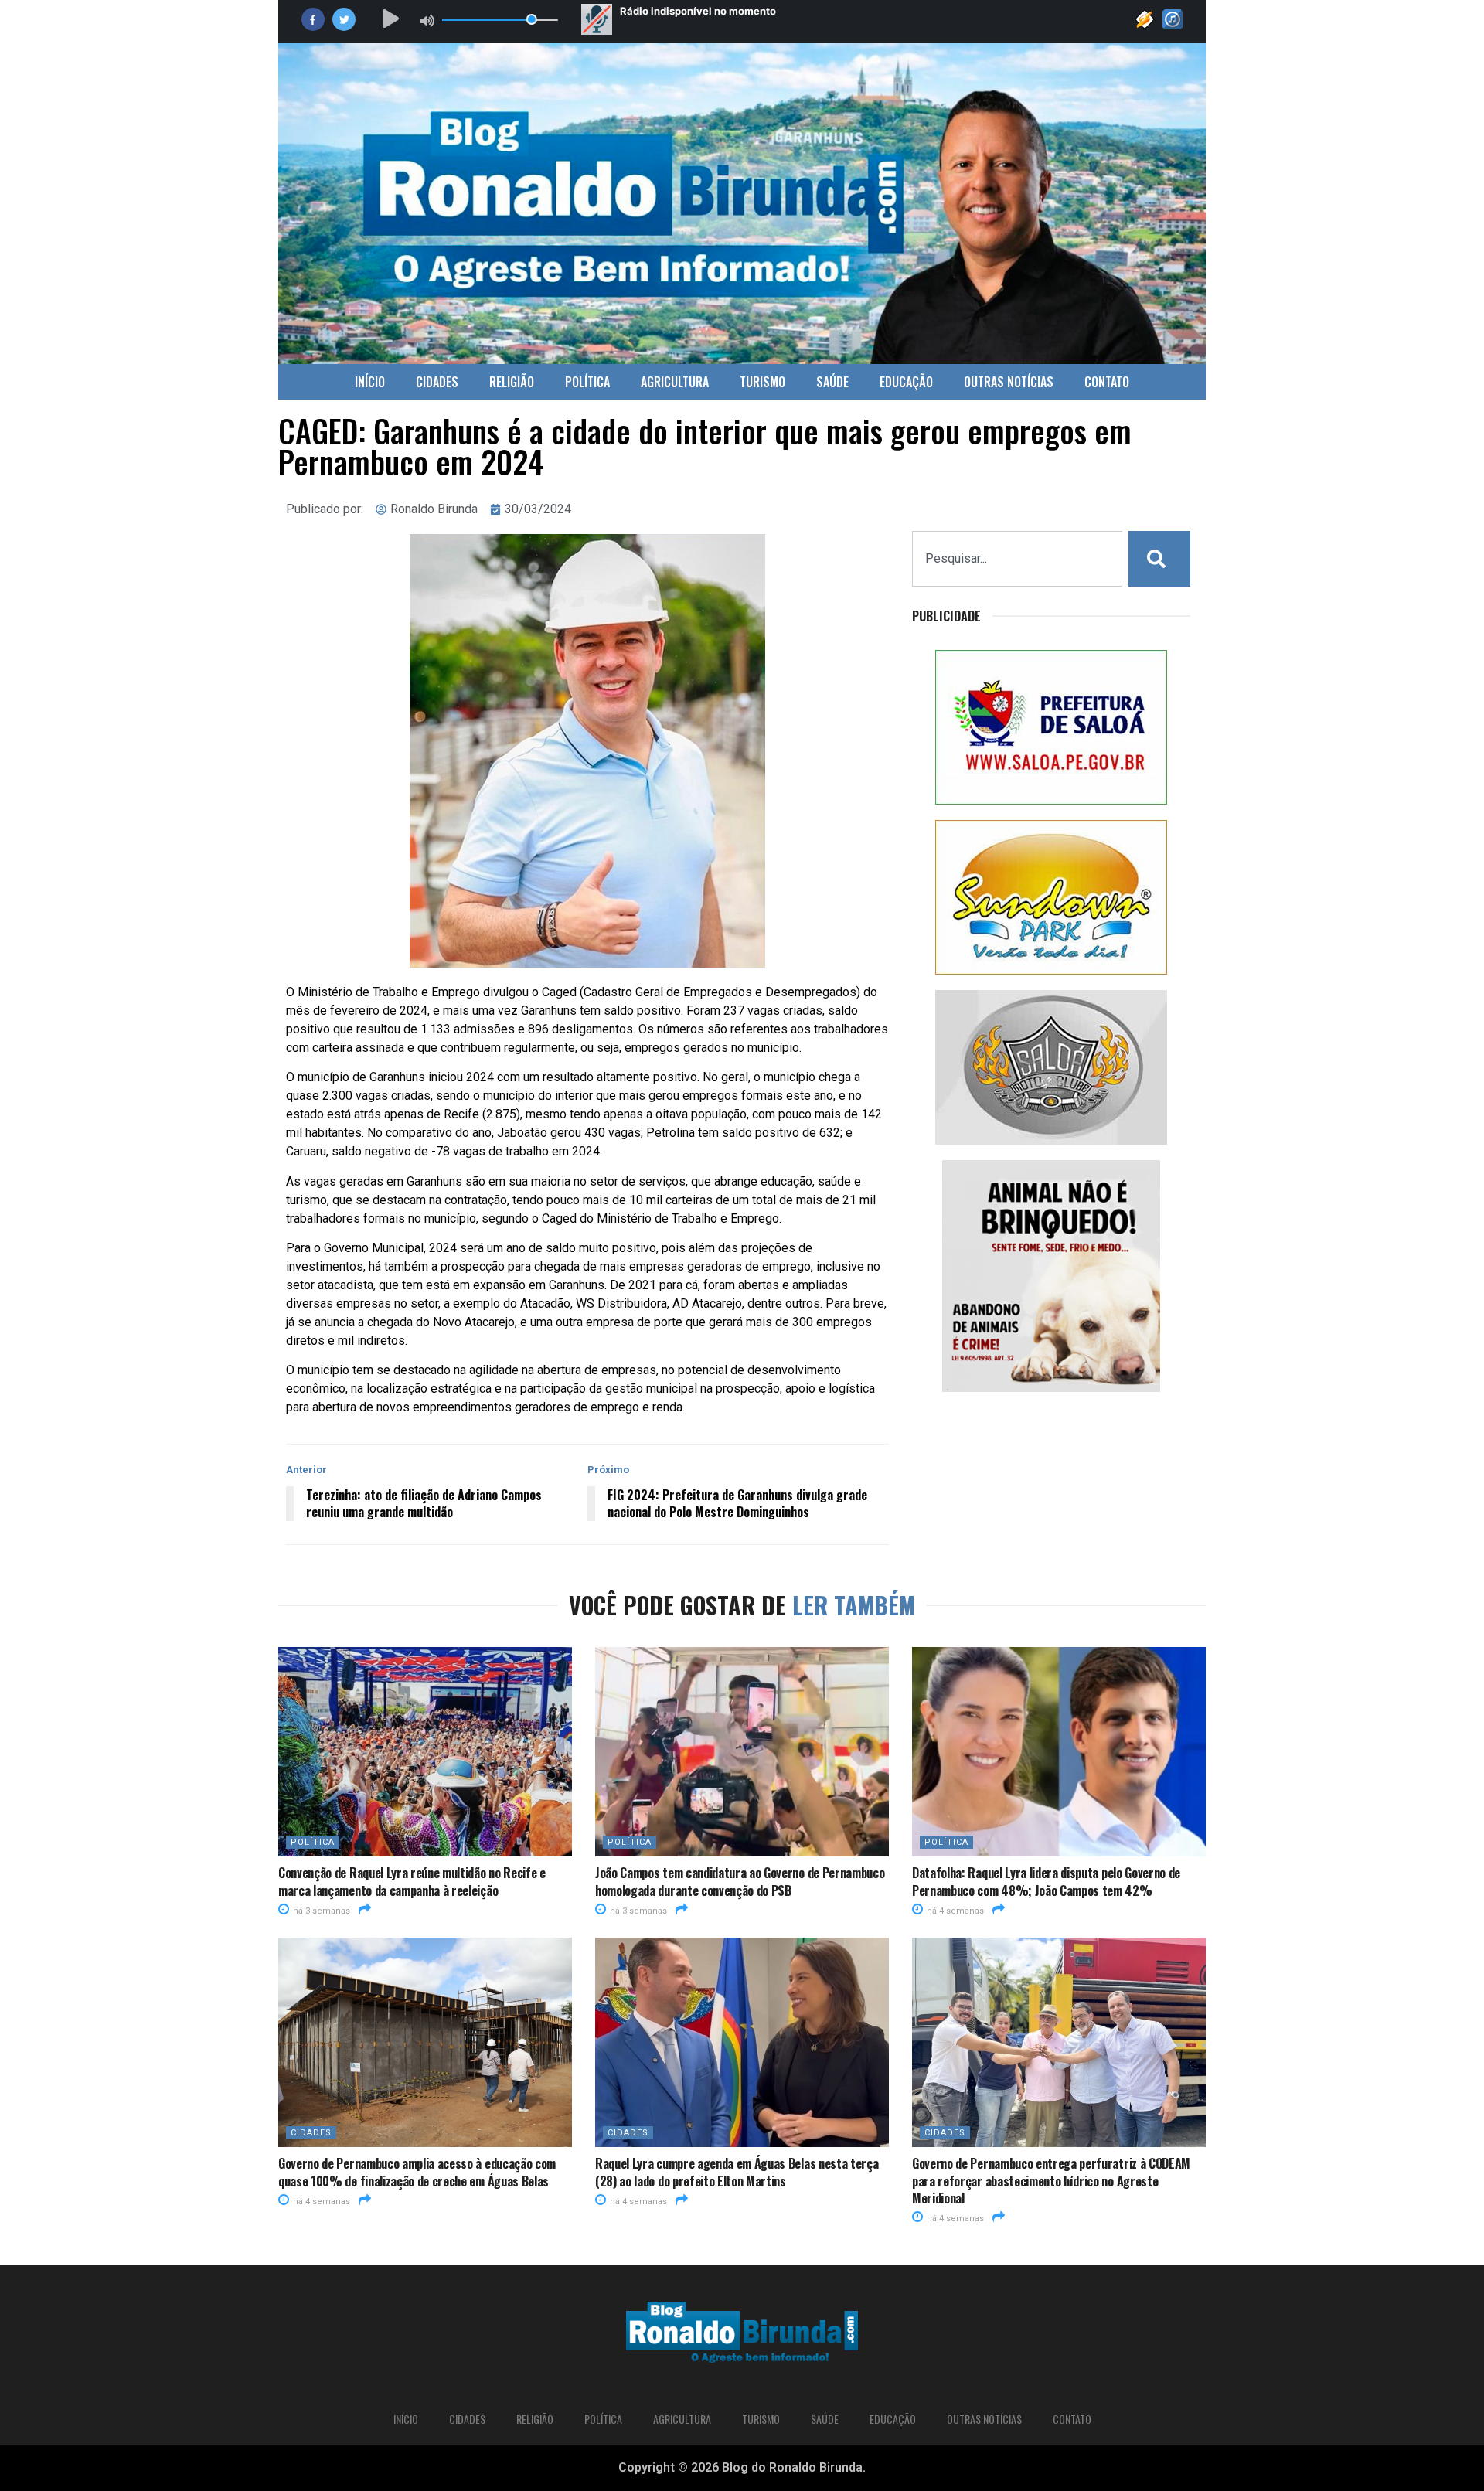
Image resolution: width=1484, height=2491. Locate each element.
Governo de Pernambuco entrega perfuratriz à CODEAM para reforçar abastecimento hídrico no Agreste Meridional (1051, 2181)
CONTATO (1107, 382)
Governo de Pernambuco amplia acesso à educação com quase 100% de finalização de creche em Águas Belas (417, 2172)
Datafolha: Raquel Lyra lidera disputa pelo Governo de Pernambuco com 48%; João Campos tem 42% (1046, 1881)
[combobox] (1017, 559)
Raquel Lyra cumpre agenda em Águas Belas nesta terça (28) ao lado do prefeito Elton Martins (737, 2172)
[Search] (1159, 559)
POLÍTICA (587, 382)
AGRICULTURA (675, 382)
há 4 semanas (954, 1911)
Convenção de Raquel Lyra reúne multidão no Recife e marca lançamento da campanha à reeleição (412, 1881)
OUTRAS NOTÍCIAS (1009, 382)
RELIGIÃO (512, 382)
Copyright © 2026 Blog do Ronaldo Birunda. (742, 2467)
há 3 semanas (320, 1911)
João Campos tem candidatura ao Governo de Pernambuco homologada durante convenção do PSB (740, 1881)
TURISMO (762, 382)
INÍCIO (370, 382)
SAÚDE (832, 382)
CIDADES (437, 382)
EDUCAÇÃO (906, 382)
